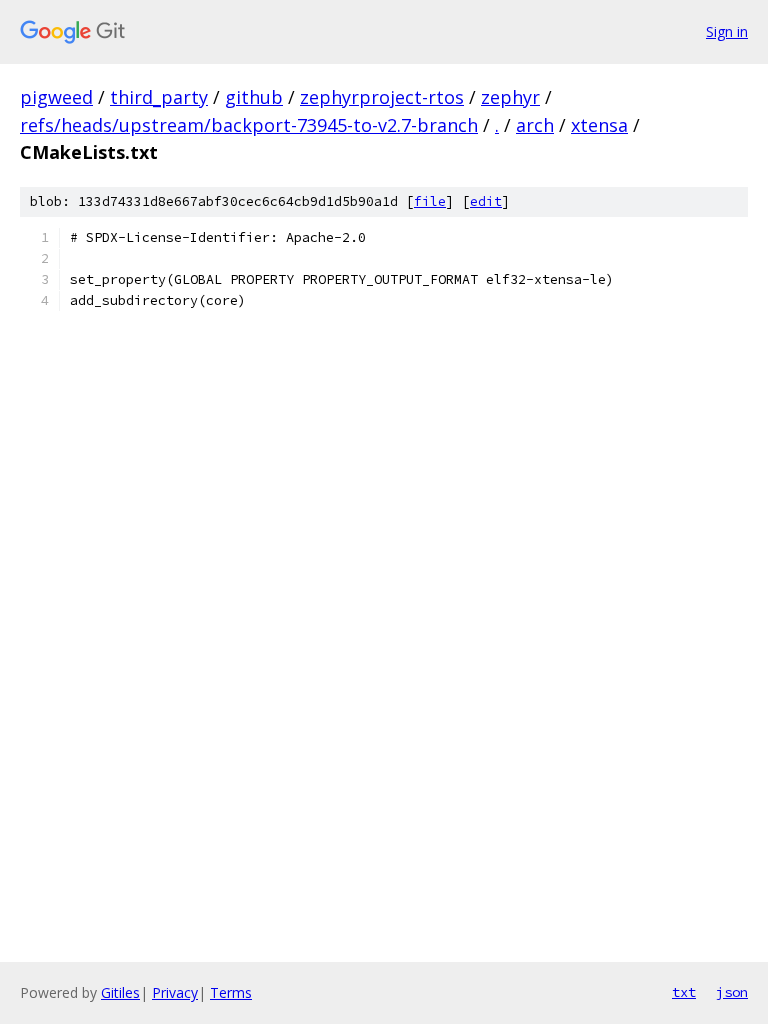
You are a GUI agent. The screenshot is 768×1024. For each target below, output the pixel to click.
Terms (231, 992)
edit (486, 201)
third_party (159, 97)
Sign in (727, 31)
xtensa (599, 125)
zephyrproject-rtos (382, 97)
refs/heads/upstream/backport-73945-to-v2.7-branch (249, 125)
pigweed (56, 97)
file (430, 201)
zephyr (510, 97)
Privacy (175, 992)
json (732, 992)
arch (535, 125)
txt (684, 992)
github (254, 97)
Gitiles (120, 992)
